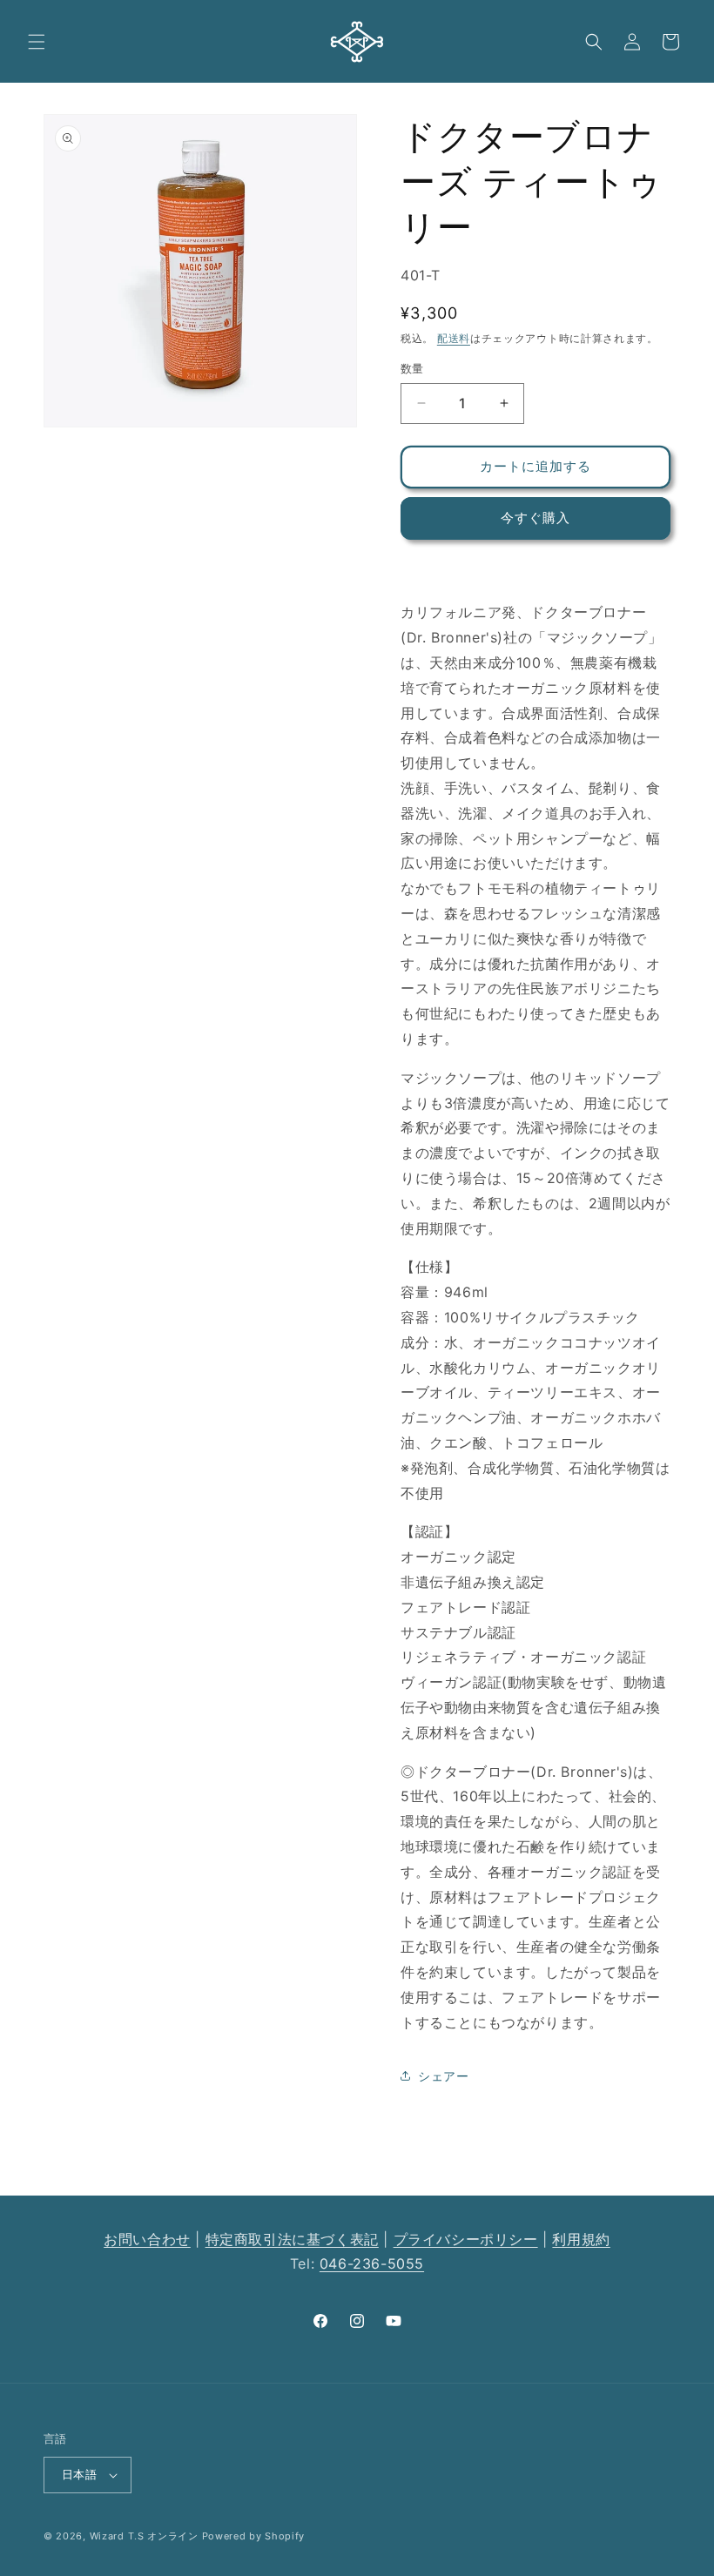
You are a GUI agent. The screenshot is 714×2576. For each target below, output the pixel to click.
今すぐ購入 (535, 518)
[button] (37, 42)
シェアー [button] (443, 2076)
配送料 (454, 338)
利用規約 (581, 2239)
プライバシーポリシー (466, 2239)
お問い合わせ (147, 2239)
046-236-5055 (372, 2263)
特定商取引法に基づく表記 (292, 2239)
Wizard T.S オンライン (144, 2536)
